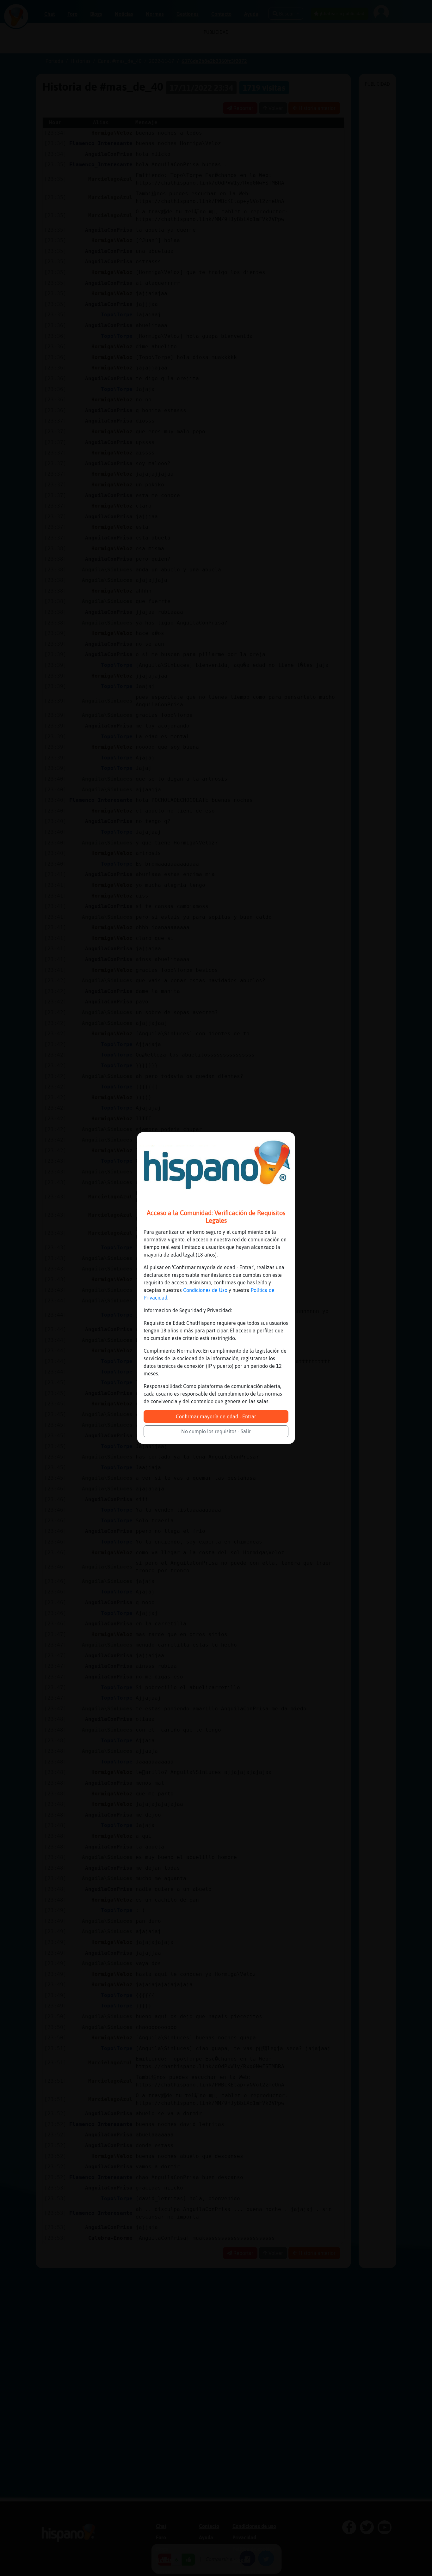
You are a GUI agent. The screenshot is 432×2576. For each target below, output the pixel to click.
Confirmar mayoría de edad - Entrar (216, 1416)
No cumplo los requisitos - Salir (216, 1431)
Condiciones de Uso (205, 1290)
